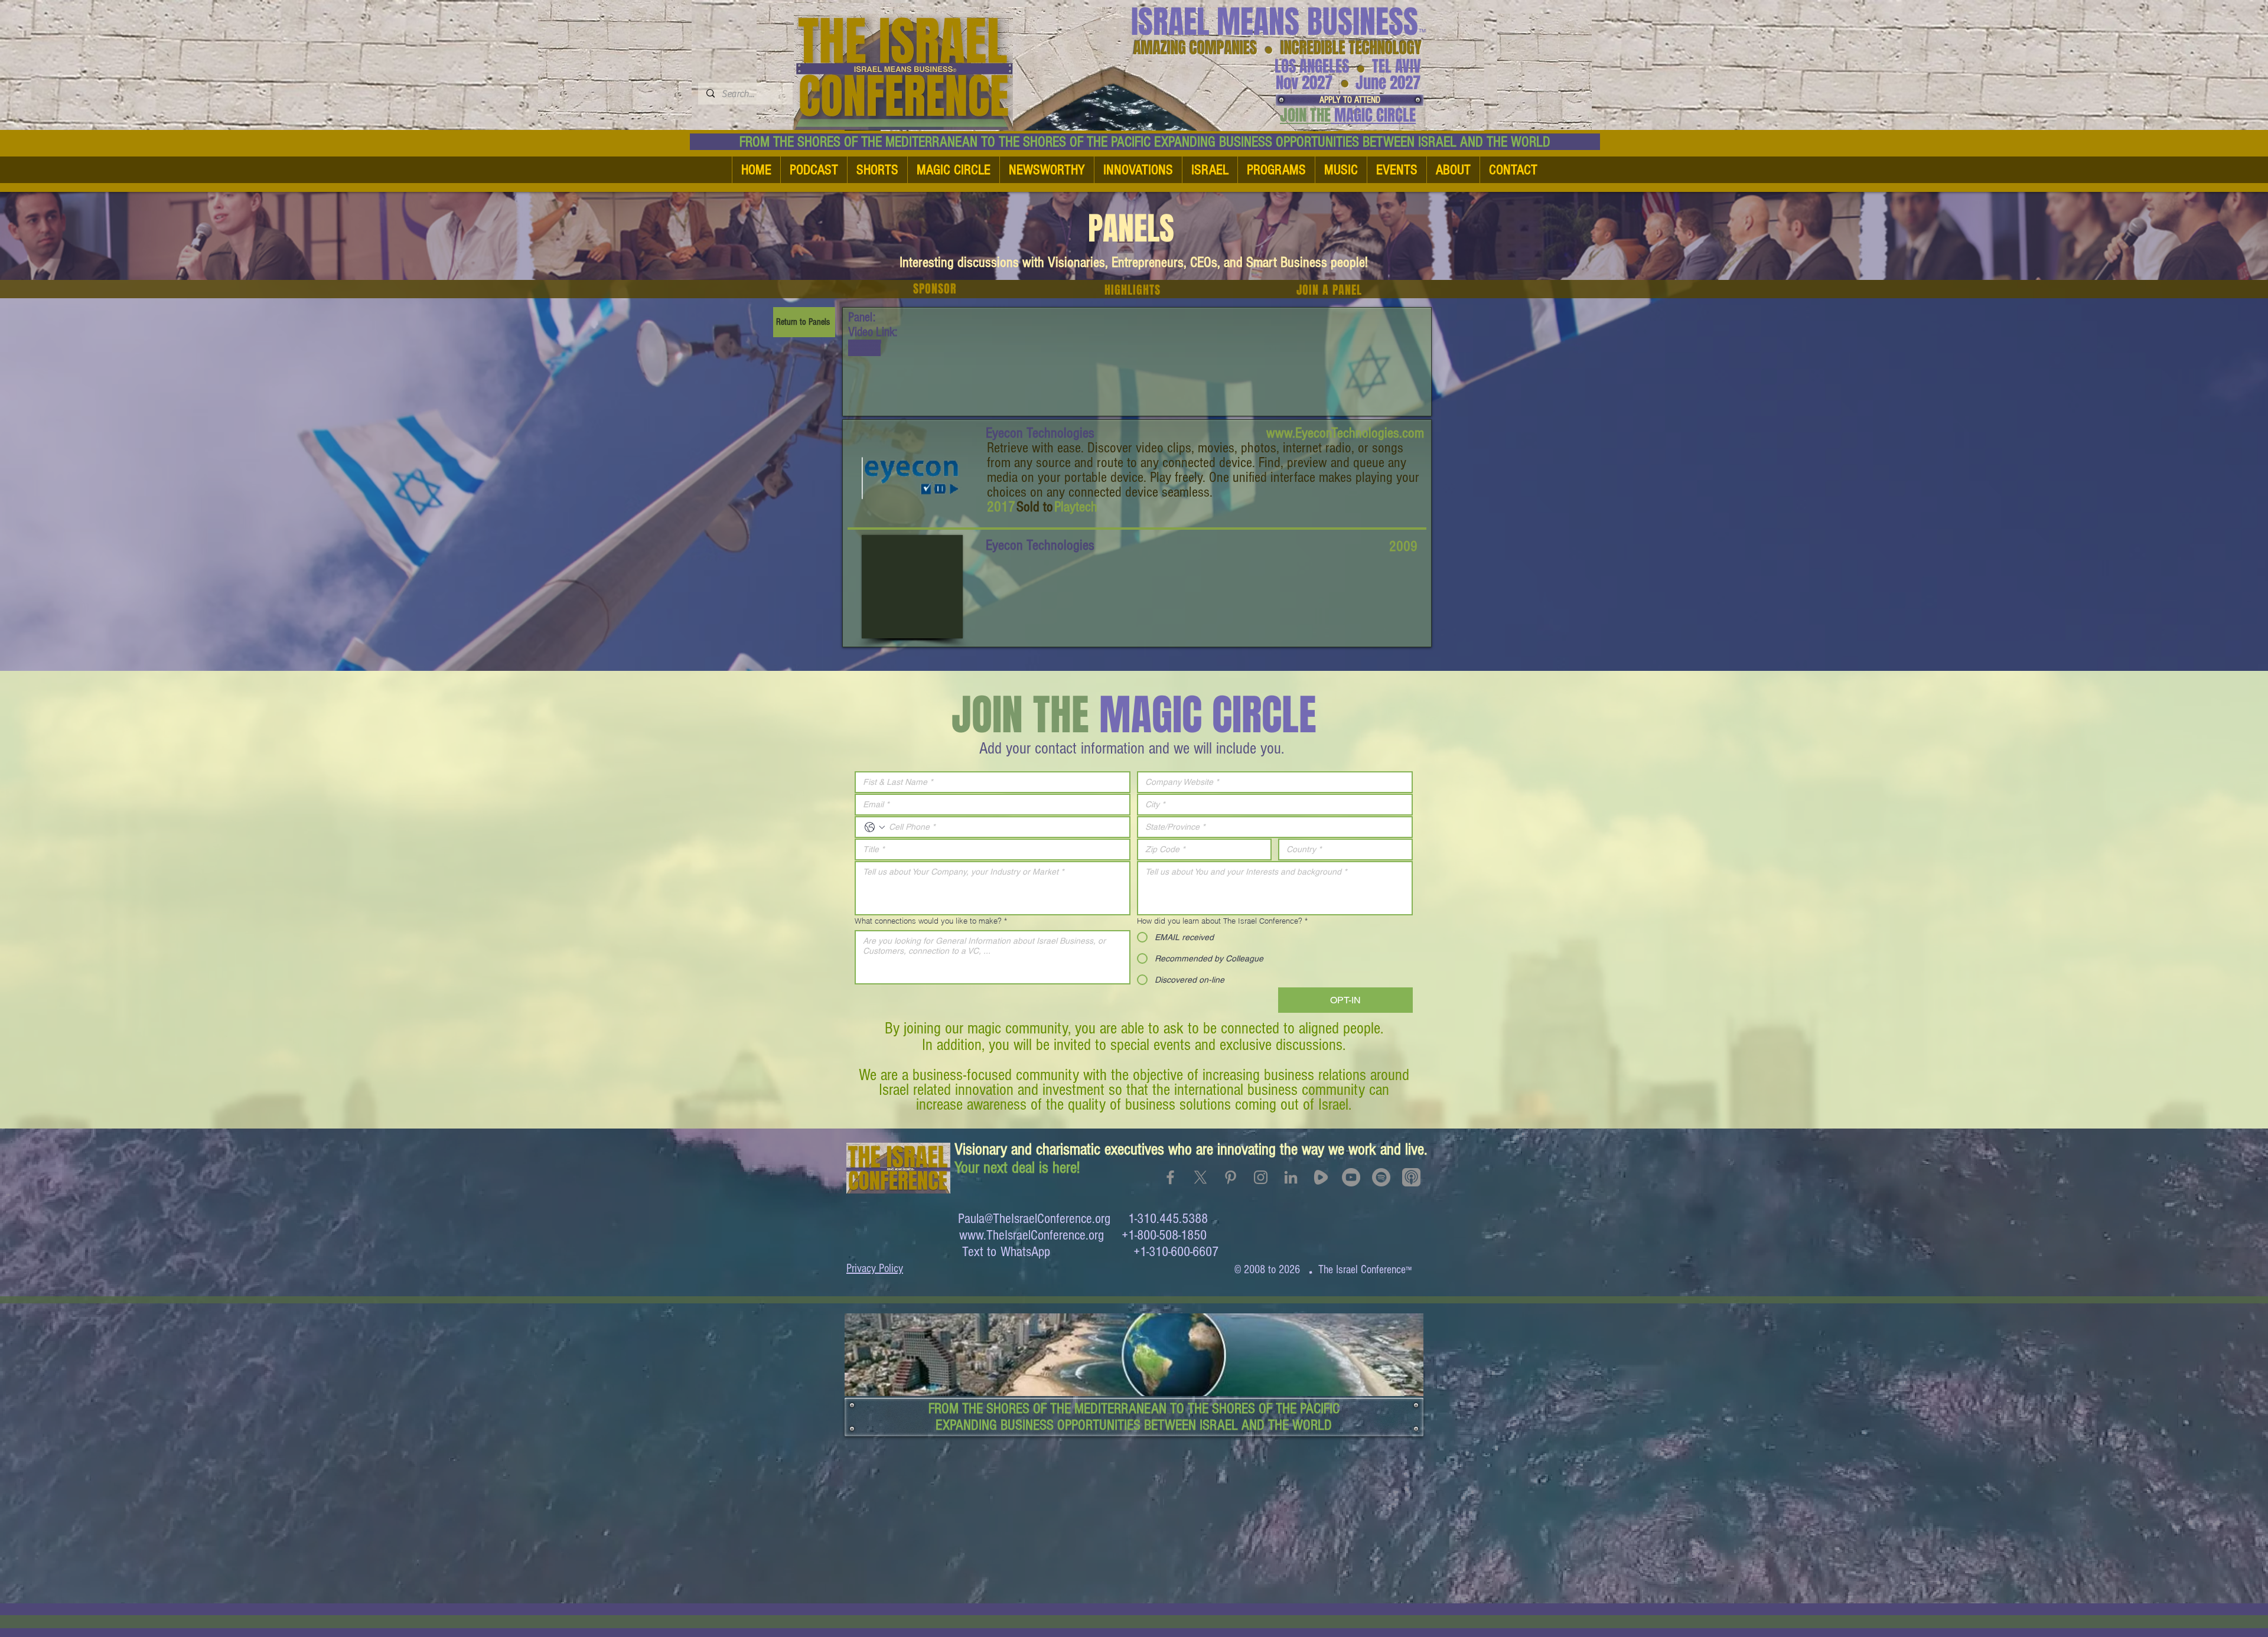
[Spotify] (1381, 1177)
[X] (1200, 1177)
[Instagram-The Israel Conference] (1261, 1177)
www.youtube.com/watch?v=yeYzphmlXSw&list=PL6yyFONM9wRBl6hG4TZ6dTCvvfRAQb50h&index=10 (865, 348)
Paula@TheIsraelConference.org (1034, 1219)
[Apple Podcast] (1411, 1177)
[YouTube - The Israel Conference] (1351, 1177)
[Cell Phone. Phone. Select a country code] (875, 827)
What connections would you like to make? (931, 921)
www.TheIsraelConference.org (1032, 1235)
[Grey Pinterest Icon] (1231, 1177)
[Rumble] (1321, 1177)
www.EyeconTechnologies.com (1345, 433)
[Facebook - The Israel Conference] (1170, 1177)
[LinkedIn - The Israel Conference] (1291, 1177)
